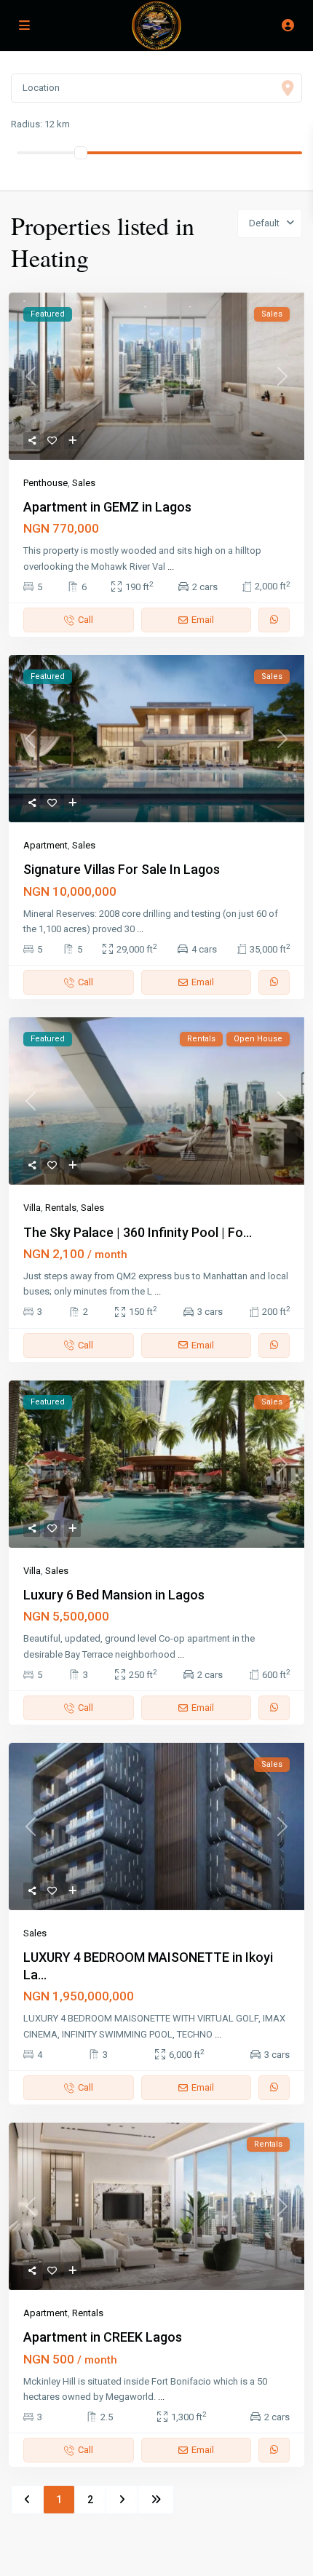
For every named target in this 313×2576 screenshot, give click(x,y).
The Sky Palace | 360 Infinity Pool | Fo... (138, 1232)
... (171, 567)
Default (264, 223)
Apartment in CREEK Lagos (103, 2337)
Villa (32, 1208)
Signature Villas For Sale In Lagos (122, 869)
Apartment (45, 845)
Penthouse (45, 483)
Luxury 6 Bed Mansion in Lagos (114, 1595)
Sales (84, 483)
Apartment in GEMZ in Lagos (107, 507)
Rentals (61, 1208)
